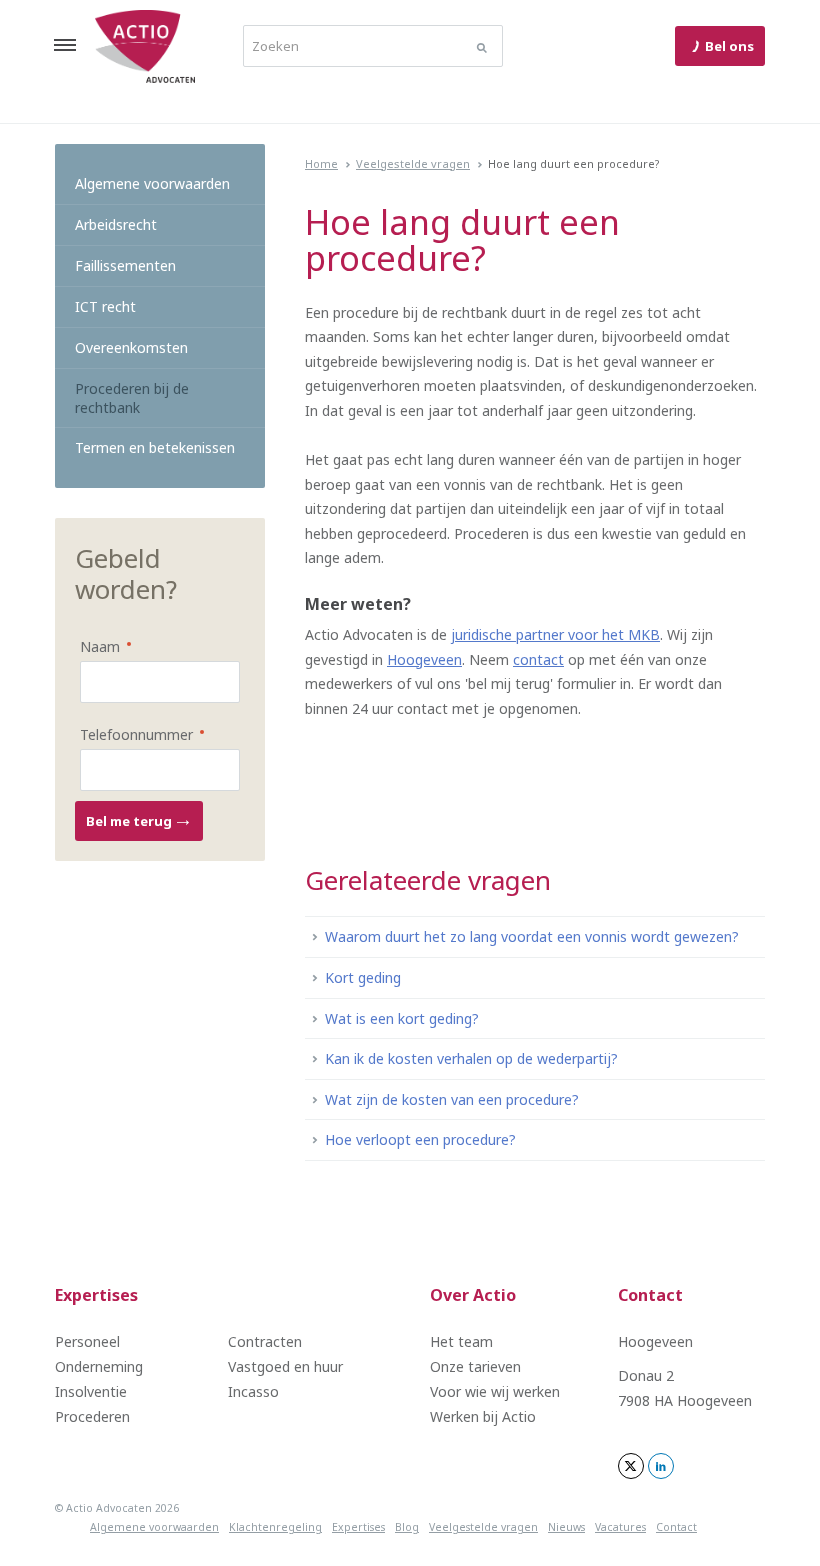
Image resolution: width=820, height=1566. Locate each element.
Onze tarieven (475, 1366)
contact (538, 659)
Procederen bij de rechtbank (132, 398)
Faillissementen (125, 265)
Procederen (92, 1416)
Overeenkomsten (131, 347)
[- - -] (65, 45)
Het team (461, 1341)
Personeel (87, 1341)
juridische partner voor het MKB (555, 634)
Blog (407, 1527)
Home (321, 163)
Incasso (253, 1391)
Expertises (96, 1295)
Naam (92, 645)
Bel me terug (130, 821)
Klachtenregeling (275, 1527)
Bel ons (729, 46)
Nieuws (566, 1527)
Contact (650, 1295)
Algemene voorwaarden (152, 183)
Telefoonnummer (128, 733)
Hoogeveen (424, 659)
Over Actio (473, 1295)
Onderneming (99, 1366)
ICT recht (105, 306)
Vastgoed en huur (285, 1366)
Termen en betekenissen (155, 447)
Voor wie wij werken (495, 1391)
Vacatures (620, 1527)
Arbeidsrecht (116, 224)
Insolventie (91, 1391)
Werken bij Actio (483, 1416)
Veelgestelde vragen (413, 163)
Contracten (265, 1341)
